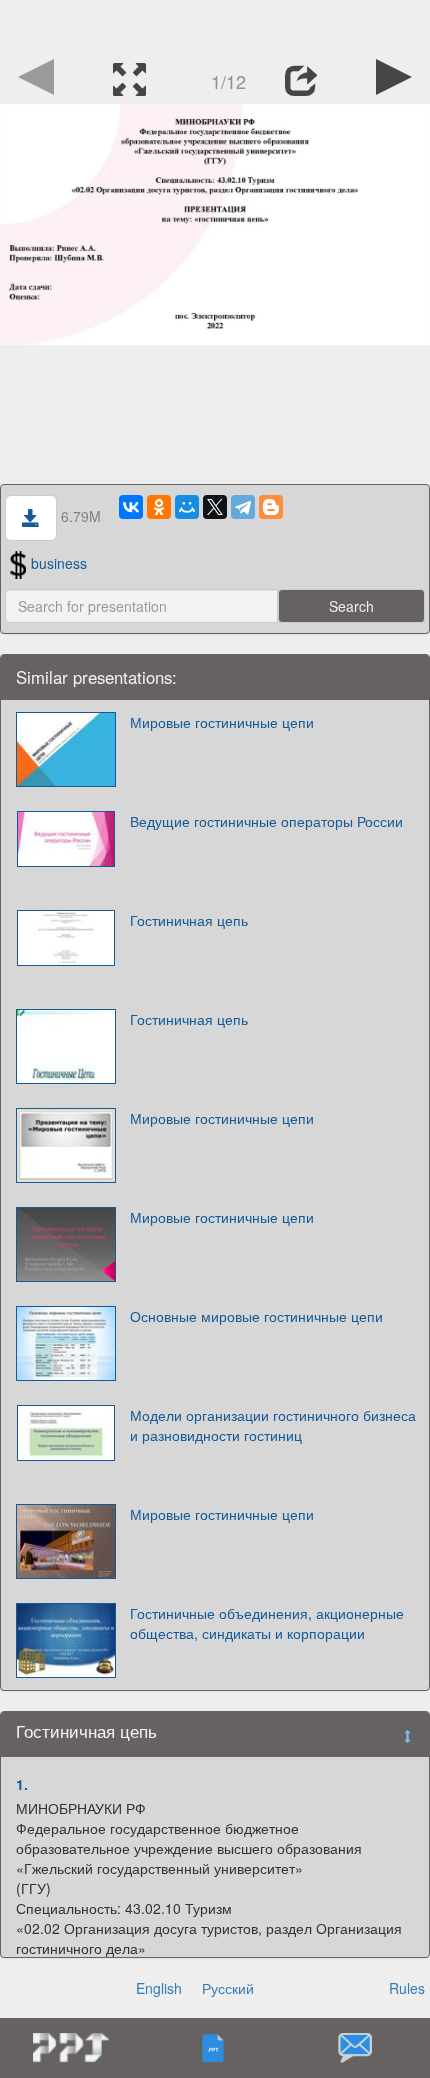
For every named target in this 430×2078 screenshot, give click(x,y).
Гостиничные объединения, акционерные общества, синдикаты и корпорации (267, 1623)
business (59, 563)
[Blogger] (271, 507)
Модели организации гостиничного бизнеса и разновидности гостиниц (273, 1425)
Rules (407, 1988)
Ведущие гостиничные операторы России (266, 821)
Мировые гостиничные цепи (222, 722)
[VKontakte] (131, 507)
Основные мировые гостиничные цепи (256, 1316)
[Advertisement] (215, 25)
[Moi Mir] (187, 507)
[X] (215, 507)
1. (22, 1784)
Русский (228, 1988)
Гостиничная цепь (189, 920)
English (159, 1988)
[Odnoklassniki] (159, 507)
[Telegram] (243, 507)
